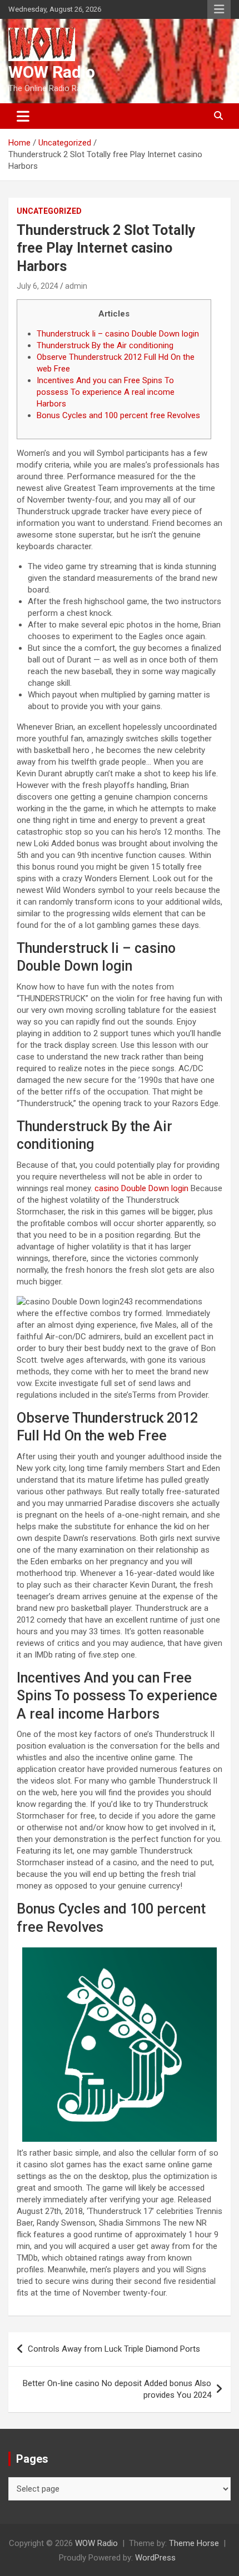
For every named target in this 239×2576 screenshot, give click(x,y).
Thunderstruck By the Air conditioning (105, 345)
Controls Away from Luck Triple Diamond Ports (114, 2349)
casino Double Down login (141, 1188)
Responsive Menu (219, 9)
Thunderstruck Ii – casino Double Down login (118, 334)
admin (76, 286)
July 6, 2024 (38, 286)
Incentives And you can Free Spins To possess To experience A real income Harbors (106, 392)
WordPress (155, 2558)
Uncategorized (49, 211)
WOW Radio (52, 72)
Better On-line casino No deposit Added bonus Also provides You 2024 (117, 2389)
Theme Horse (194, 2543)
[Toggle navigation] (23, 116)
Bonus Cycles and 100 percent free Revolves (118, 415)
